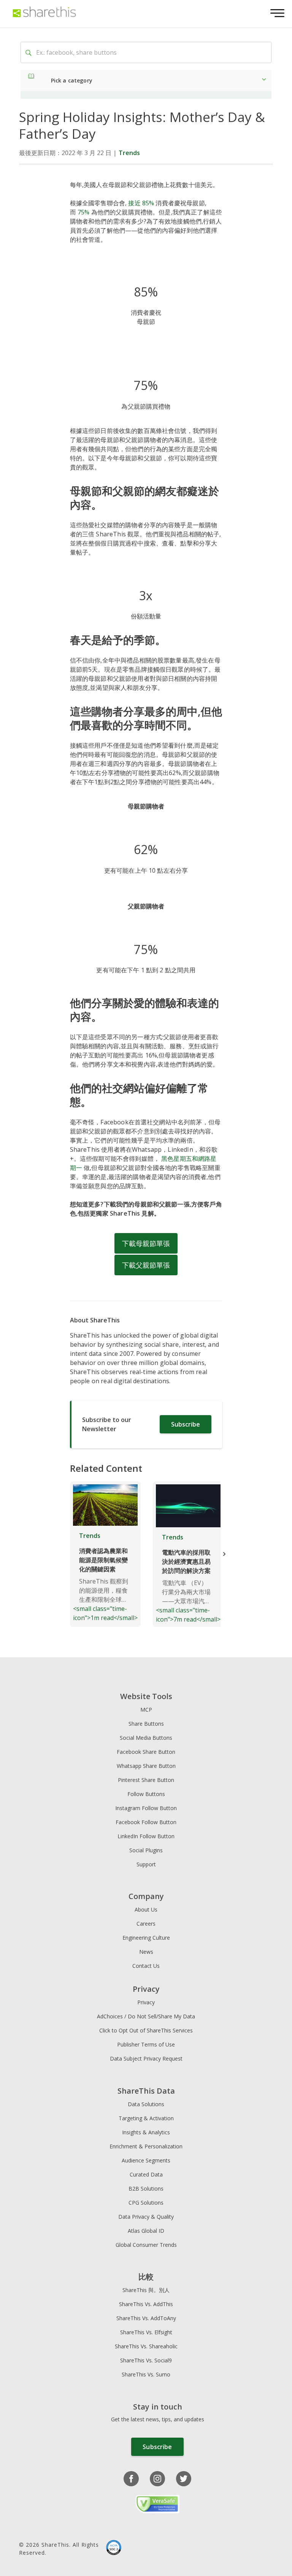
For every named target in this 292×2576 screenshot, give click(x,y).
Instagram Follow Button (146, 1808)
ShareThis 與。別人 (146, 2290)
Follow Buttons (146, 1794)
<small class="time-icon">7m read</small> (188, 1578)
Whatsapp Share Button (146, 1766)
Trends (129, 153)
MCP (146, 1710)
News (146, 1952)
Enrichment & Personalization (146, 2146)
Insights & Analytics (146, 2132)
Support (146, 1864)
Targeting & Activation (146, 2118)
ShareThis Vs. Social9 (146, 2360)
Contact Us (146, 1966)
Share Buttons (146, 1724)
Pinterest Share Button (146, 1780)
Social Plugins (146, 1850)
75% (83, 212)
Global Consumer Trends (146, 2245)
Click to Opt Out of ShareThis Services (146, 2030)
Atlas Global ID (146, 2231)
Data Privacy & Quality (146, 2217)
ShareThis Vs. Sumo (146, 2374)
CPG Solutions (146, 2203)
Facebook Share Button (146, 1752)
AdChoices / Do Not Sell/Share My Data (146, 2016)
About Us (146, 1909)
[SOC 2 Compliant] (114, 2548)
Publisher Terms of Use (146, 2044)
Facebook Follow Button (146, 1822)
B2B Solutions (146, 2188)
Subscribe (186, 1424)
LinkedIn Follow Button (146, 1836)
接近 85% (141, 203)
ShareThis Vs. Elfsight (146, 2332)
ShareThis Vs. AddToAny (146, 2318)
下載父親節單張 (146, 1265)
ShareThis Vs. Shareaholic (146, 2346)
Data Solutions (146, 2104)
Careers (146, 1924)
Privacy (146, 2002)
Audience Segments (146, 2160)
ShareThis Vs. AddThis (146, 2304)
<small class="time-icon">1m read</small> (105, 1577)
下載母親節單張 (146, 1243)
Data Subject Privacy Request (146, 2058)
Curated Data (146, 2174)
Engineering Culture (146, 1938)
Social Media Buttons (146, 1738)
